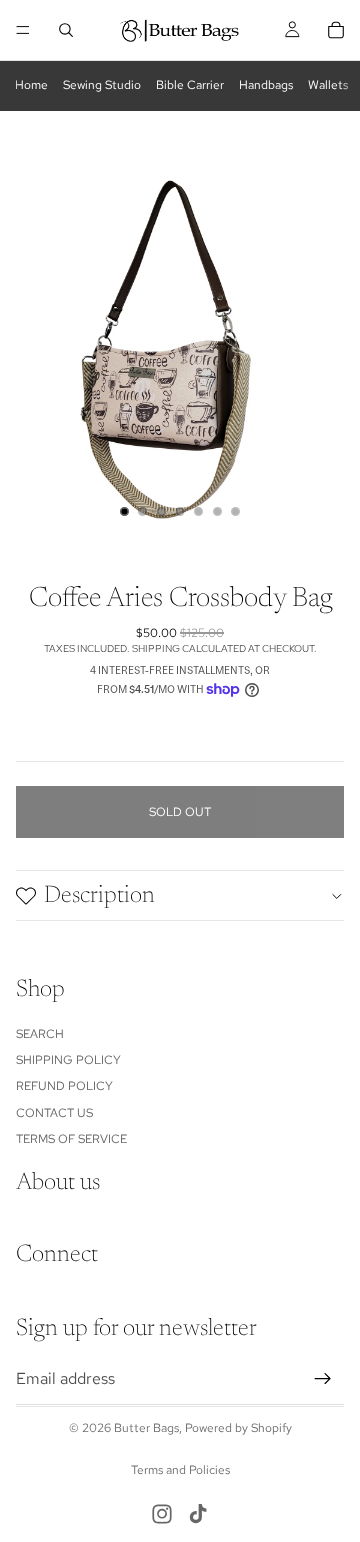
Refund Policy (64, 1087)
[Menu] (23, 30)
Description (99, 896)
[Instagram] (162, 1514)
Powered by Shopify (238, 1428)
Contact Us (54, 1113)
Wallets (328, 85)
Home (31, 85)
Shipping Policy (68, 1060)
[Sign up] (323, 1379)
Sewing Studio (102, 85)
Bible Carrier (190, 85)
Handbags (266, 85)
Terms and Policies (180, 1470)
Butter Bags (146, 1428)
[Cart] (336, 30)
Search (40, 1034)
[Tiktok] (198, 1514)
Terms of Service (71, 1139)
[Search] (66, 30)
